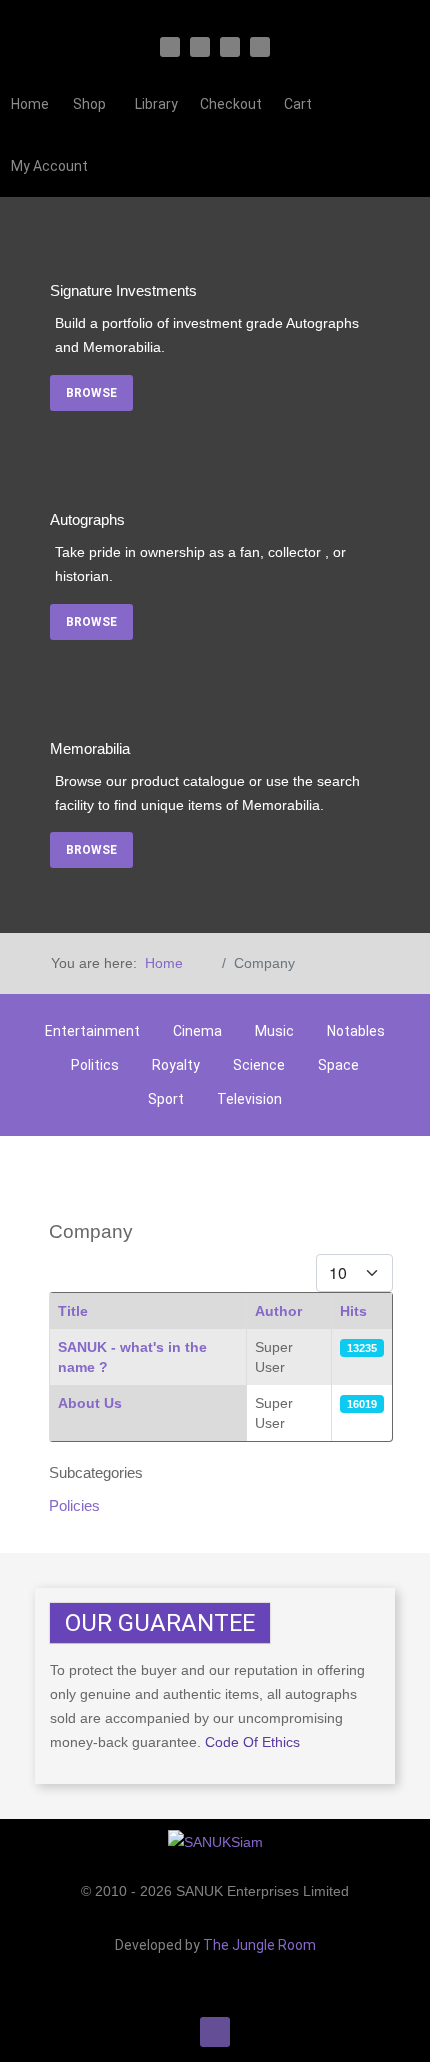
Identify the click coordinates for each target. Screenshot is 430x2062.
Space (338, 1065)
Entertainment (92, 1031)
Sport (166, 1099)
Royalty (176, 1065)
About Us (90, 1403)
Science (259, 1065)
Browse (91, 393)
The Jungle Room (259, 1945)
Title (73, 1311)
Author (278, 1311)
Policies (74, 1506)
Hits (353, 1311)
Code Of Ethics (252, 1742)
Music (274, 1031)
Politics (95, 1065)
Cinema (197, 1031)
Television (249, 1099)
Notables (356, 1031)
